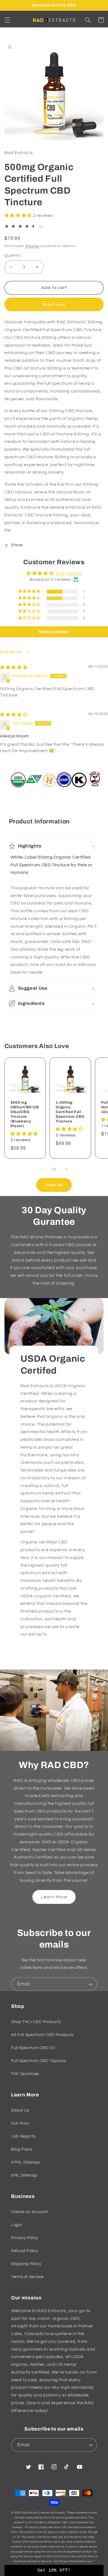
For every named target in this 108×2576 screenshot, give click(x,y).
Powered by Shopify (52, 2513)
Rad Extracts (30, 2513)
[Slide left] (42, 1169)
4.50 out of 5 (69, 573)
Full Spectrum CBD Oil (33, 2048)
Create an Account (30, 2212)
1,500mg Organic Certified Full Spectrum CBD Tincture (70, 1112)
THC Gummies (25, 2074)
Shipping (32, 246)
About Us (20, 2110)
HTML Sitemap (26, 2162)
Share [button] (17, 545)
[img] (14, 667)
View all (54, 1185)
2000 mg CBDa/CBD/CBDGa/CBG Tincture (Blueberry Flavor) (25, 1114)
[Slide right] (66, 1169)
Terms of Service (27, 2277)
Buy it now (54, 305)
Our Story (20, 2123)
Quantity (12, 256)
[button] (7, 20)
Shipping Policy (26, 2264)
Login (16, 2225)
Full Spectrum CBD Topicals (38, 2061)
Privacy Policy (25, 2238)
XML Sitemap (24, 2175)
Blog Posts (21, 2149)
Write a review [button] (54, 632)
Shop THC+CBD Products (36, 2022)
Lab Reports (23, 2136)
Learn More (54, 1897)
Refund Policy (25, 2251)
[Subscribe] (90, 1984)
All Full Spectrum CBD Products (42, 2035)
